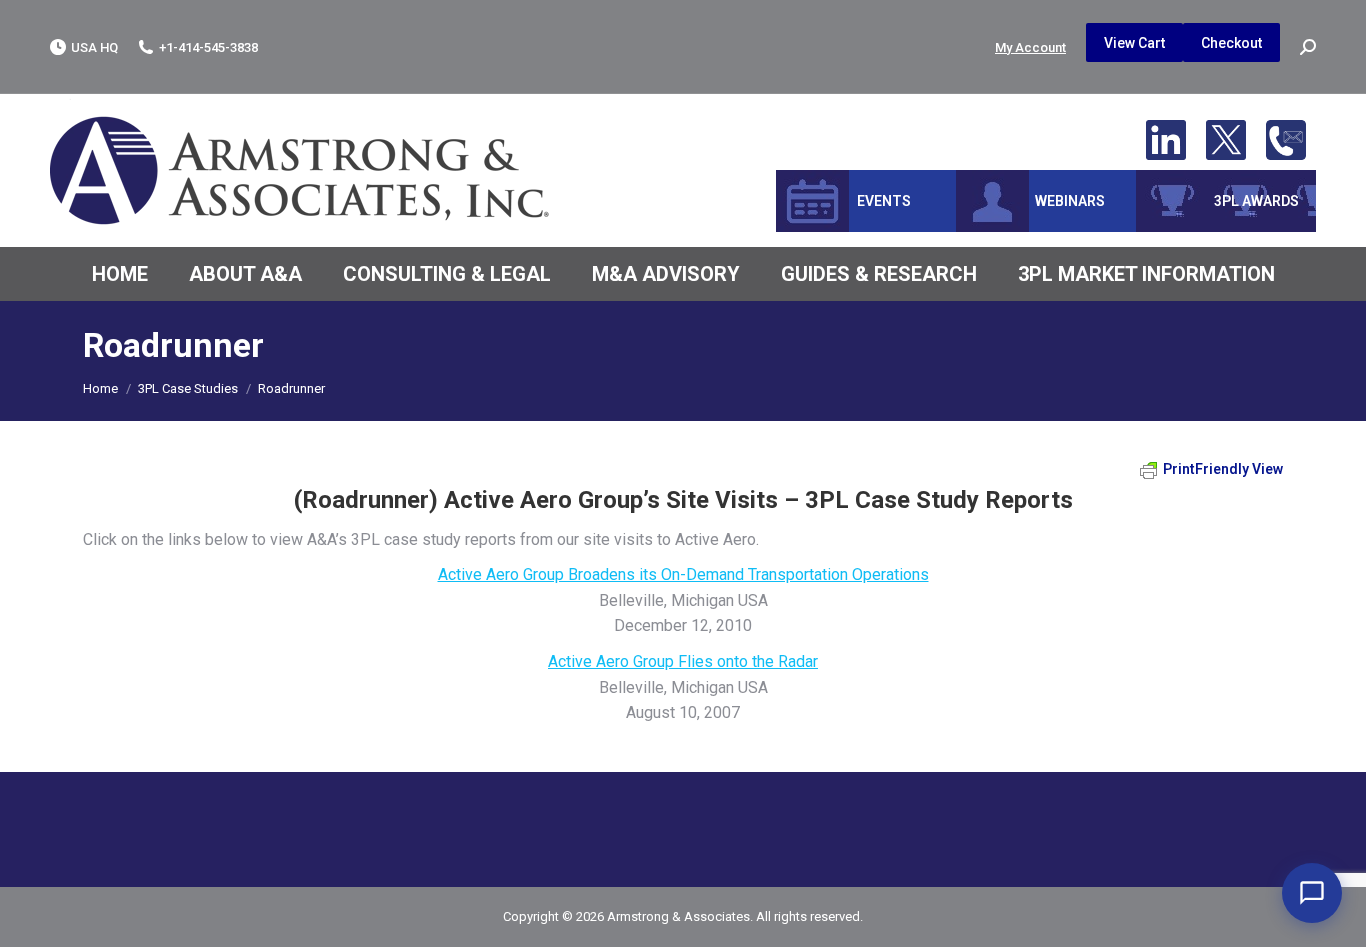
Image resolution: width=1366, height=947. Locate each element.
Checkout (1231, 43)
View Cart (1134, 43)
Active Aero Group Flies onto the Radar (683, 661)
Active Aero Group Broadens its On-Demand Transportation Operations (683, 574)
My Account (1030, 47)
